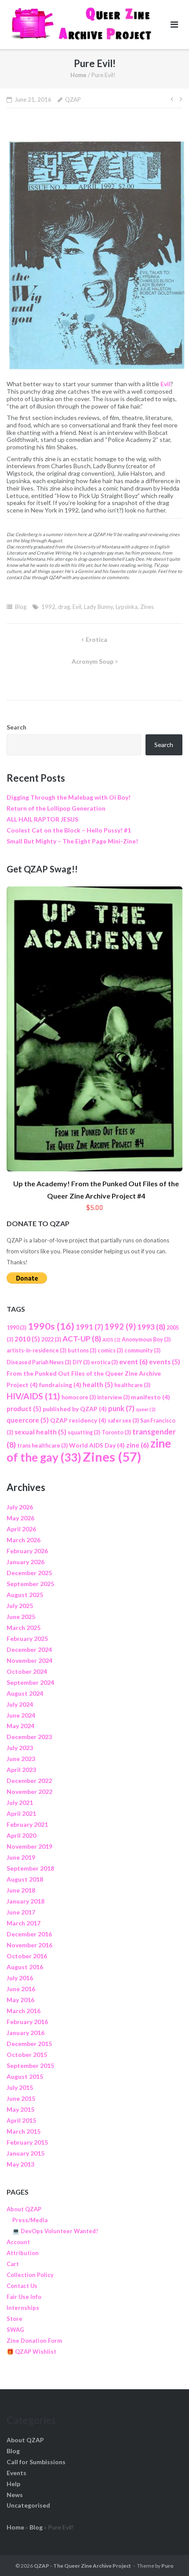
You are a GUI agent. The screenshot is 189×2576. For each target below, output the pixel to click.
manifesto (151, 1397)
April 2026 (21, 1529)
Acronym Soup (93, 661)
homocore (79, 1397)
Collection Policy (30, 2275)
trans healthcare (42, 1446)
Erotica (96, 639)
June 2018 (21, 1890)
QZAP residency (78, 1420)
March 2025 (24, 1628)
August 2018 (25, 1879)
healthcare (132, 1385)
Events (16, 2473)
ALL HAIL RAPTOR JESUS (42, 819)
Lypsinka (127, 607)
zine (138, 1445)
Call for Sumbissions (36, 2462)
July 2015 (20, 2087)
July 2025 (20, 1606)
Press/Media (30, 2220)
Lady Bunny (98, 607)
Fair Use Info (24, 2297)
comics (110, 1350)
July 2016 (20, 1978)
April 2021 (21, 1813)
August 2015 (25, 2076)
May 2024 (20, 1726)
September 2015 (30, 2065)
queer (146, 1409)
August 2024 (25, 1693)
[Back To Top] (167, 2555)
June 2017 (21, 1912)
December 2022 (29, 1781)
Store (15, 2319)
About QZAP (24, 2209)
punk (121, 1408)
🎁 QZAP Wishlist (31, 2352)
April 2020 (21, 1835)
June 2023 (21, 1759)
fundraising (60, 1385)
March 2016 (24, 2011)
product (24, 1409)
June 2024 (21, 1715)
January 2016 (25, 2033)
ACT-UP (82, 1339)
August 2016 (25, 1967)
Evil (165, 384)
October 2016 (27, 1956)
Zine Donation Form (34, 2341)
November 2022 (29, 1791)
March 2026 (24, 1540)
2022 (51, 1340)
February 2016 (27, 2022)
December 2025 (29, 1573)
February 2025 (27, 1638)
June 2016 (21, 1989)
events (165, 1362)
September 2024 (30, 1682)
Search (16, 727)
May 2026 (20, 1518)
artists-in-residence (36, 1350)
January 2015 (25, 2153)
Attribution (23, 2253)
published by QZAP (75, 1409)
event (133, 1361)
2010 (27, 1339)
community (142, 1350)
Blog (21, 607)
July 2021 (20, 1802)
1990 (16, 1328)
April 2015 (21, 2120)
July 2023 (20, 1748)
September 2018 (30, 1868)
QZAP (73, 100)
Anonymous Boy (146, 1340)
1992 (48, 607)
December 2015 (29, 2044)
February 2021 (27, 1824)
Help (13, 2484)
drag (64, 607)
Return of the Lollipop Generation (56, 808)
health (98, 1384)
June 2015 (21, 2098)
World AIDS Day (97, 1445)
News (15, 2495)
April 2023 (21, 1770)
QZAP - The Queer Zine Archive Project (82, 2566)
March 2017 (24, 1923)
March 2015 (24, 2131)
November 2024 (29, 1660)
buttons (82, 1350)
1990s (51, 1326)
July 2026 (20, 1507)
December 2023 (29, 1737)
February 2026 (27, 1551)
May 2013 (20, 2164)
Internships (23, 2308)
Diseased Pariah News (39, 1362)
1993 (151, 1327)
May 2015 (20, 2109)
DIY (81, 1362)
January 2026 (25, 1562)
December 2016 (29, 1934)
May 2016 (20, 2000)
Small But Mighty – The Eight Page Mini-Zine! (72, 841)
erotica (104, 1362)
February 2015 (27, 2142)
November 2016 (29, 1945)
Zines (147, 607)
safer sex (123, 1421)
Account (18, 2242)
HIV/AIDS (33, 1396)
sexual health (40, 1432)
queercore (28, 1420)
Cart (13, 2264)
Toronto (116, 1432)
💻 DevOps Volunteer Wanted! (55, 2231)
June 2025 (21, 1617)
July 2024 (20, 1704)
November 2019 (29, 1846)
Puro (167, 2566)
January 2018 (25, 1901)
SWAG (15, 2330)
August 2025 (25, 1595)
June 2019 (21, 1857)
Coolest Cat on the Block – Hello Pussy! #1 (69, 830)
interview (113, 1397)
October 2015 (27, 2055)
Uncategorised (28, 2505)
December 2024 (29, 1649)
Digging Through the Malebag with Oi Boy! (69, 797)
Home (78, 75)
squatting (84, 1432)
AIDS (111, 1340)
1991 (89, 1327)
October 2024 (27, 1671)
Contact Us (22, 2286)
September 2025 (30, 1584)
